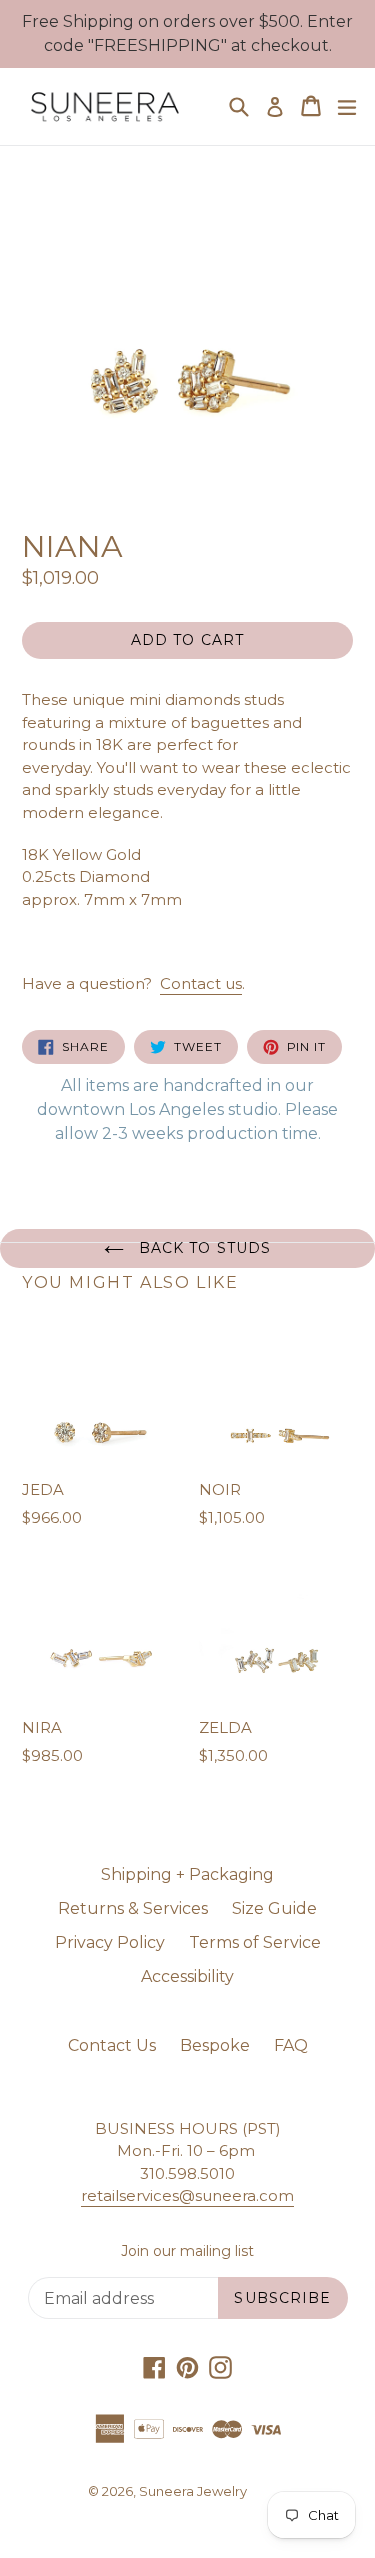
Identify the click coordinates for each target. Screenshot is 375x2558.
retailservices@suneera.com (187, 2195)
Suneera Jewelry (193, 2491)
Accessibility (187, 1976)
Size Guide (274, 1908)
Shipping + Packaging (187, 1874)
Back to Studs (203, 1248)
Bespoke (215, 2045)
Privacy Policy (110, 1942)
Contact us (201, 983)
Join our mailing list (187, 2251)
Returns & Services (133, 1908)
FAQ (291, 2045)
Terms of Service (255, 1942)
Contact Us (112, 2045)
